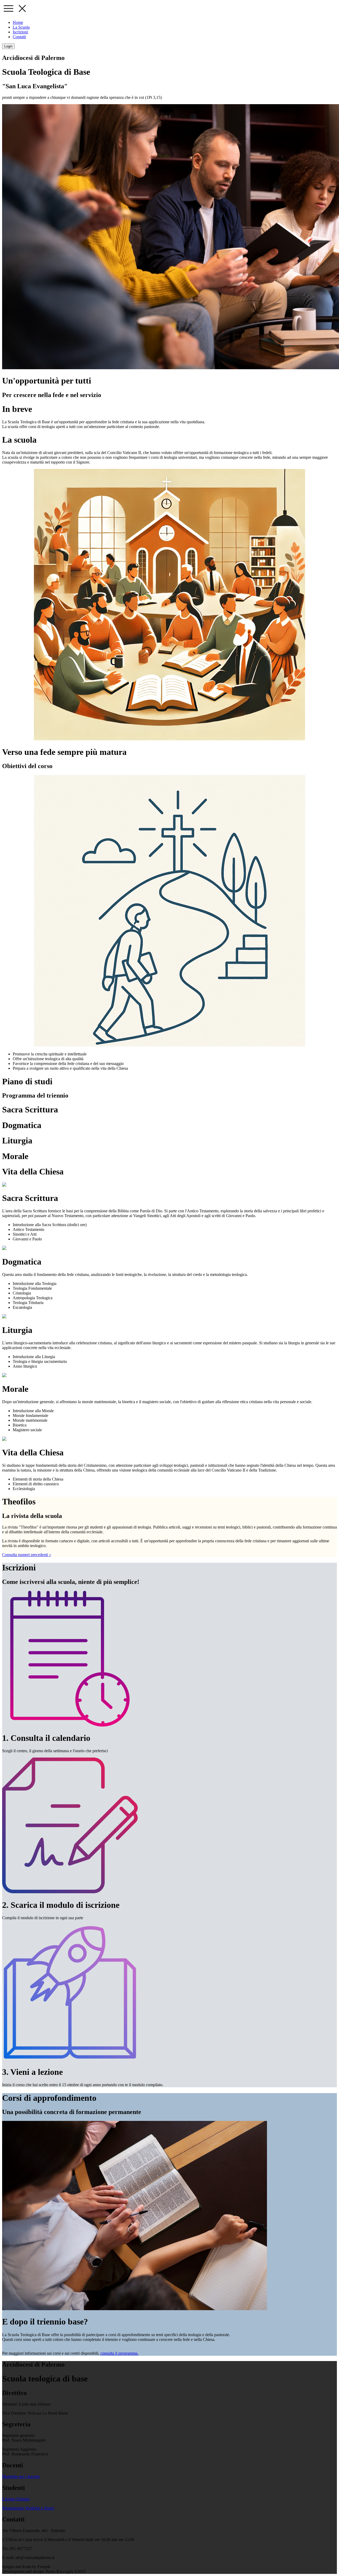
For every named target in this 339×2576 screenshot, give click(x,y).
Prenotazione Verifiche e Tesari (28, 2508)
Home (18, 22)
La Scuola (21, 27)
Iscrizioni (20, 32)
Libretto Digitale (16, 2499)
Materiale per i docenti (21, 2476)
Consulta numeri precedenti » (27, 1555)
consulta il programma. (119, 2353)
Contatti (19, 37)
